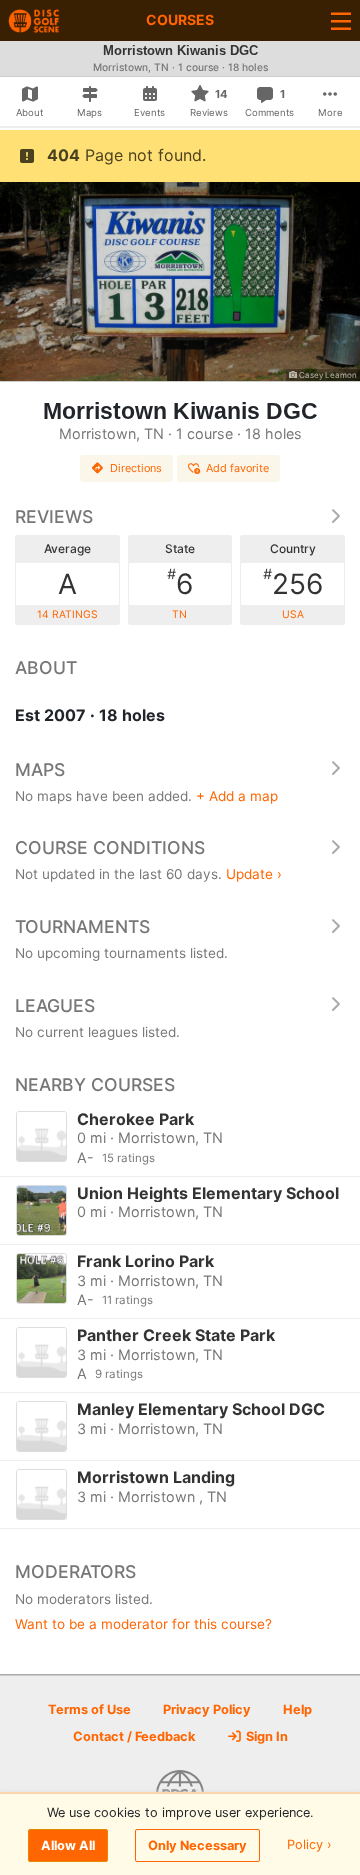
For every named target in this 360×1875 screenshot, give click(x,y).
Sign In (265, 1736)
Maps (40, 769)
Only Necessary (197, 1845)
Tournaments (82, 926)
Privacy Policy (207, 1709)
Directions (136, 468)
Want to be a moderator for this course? (143, 1624)
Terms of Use (89, 1709)
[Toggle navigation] (341, 20)
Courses (180, 19)
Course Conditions (110, 847)
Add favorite (237, 468)
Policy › (309, 1845)
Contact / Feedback (134, 1736)
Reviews (54, 516)
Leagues (55, 1005)
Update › (254, 874)
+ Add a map (237, 796)
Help (297, 1709)
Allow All (68, 1845)
